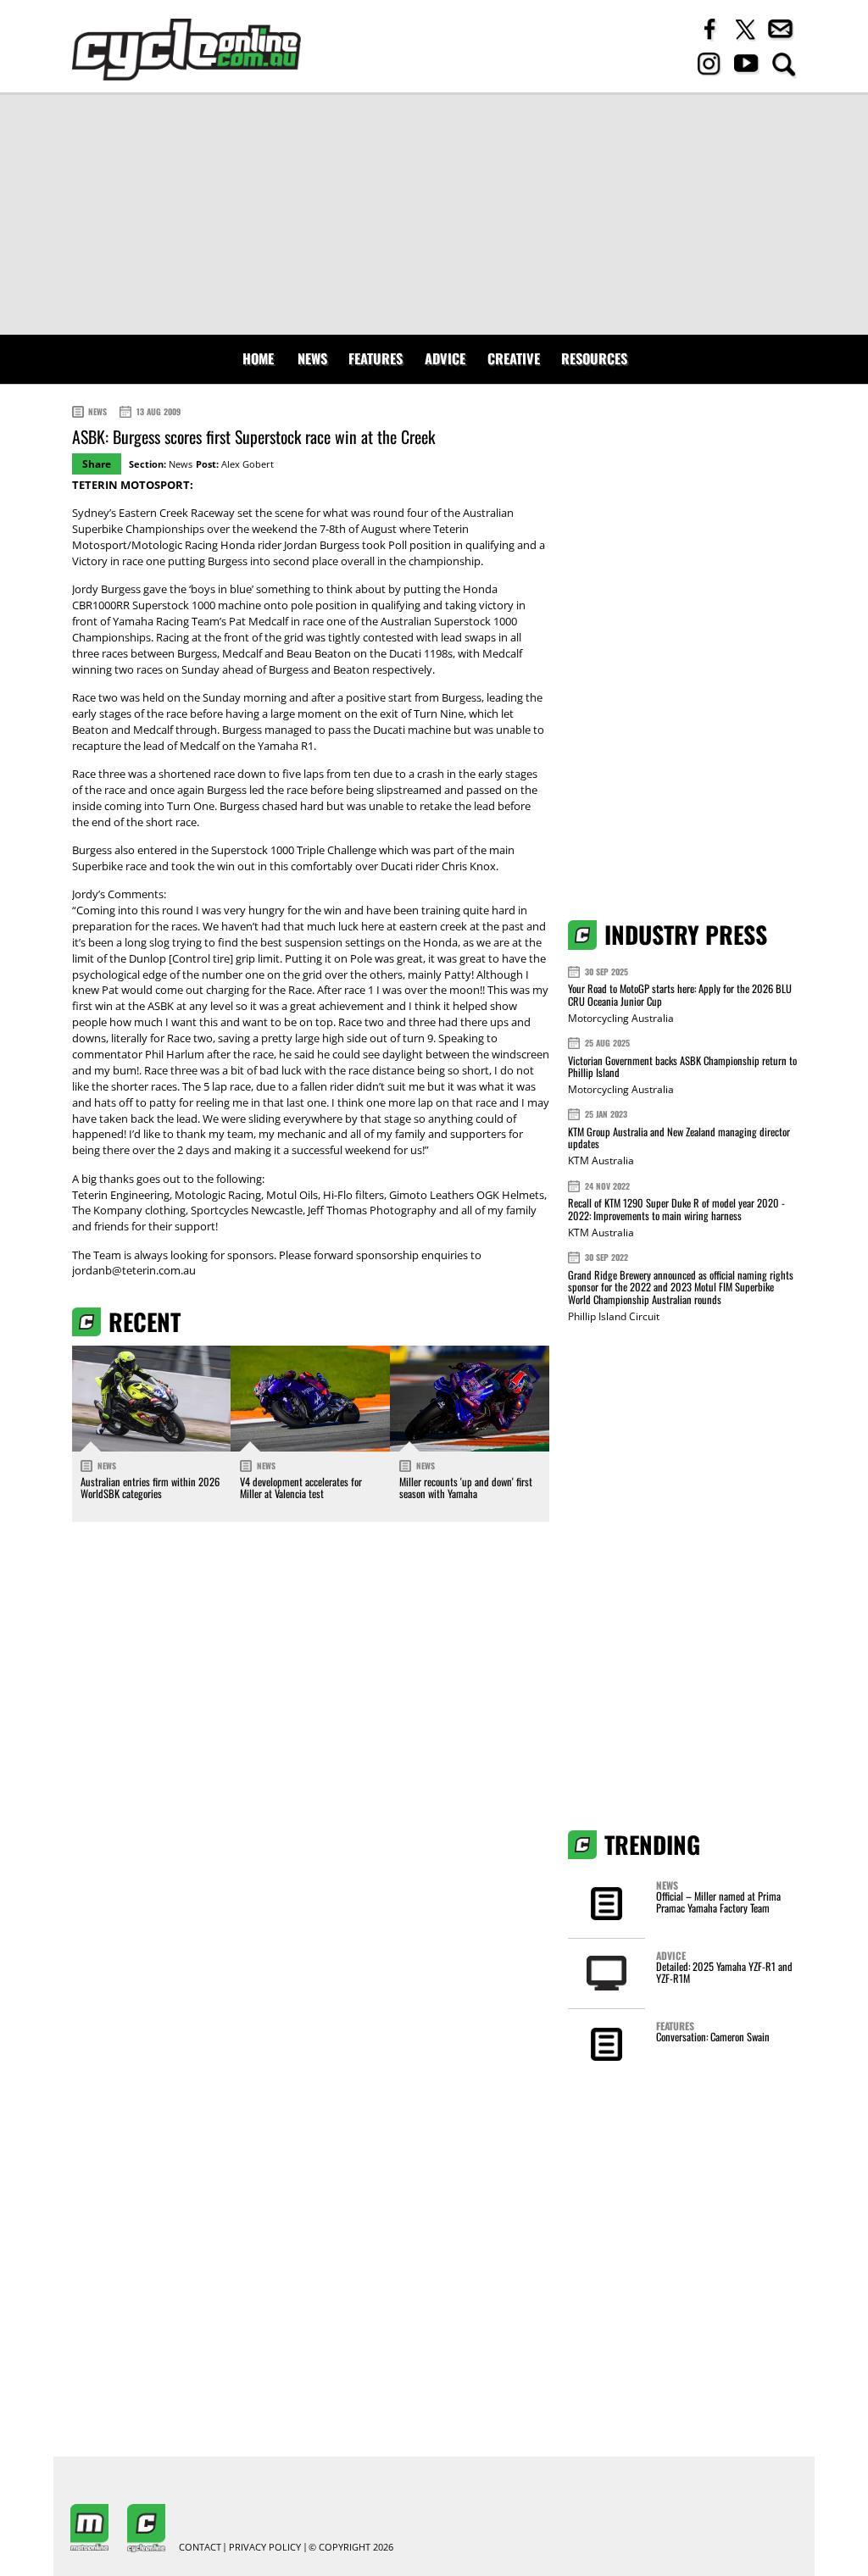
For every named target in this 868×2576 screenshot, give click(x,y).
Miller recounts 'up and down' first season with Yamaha (466, 1488)
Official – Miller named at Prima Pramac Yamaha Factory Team (718, 1902)
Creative (514, 358)
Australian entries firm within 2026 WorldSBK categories (150, 1488)
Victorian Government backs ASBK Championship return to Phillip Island (682, 1066)
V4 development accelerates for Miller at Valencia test (301, 1488)
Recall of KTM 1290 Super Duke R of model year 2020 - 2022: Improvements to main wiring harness (676, 1209)
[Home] (186, 50)
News (312, 358)
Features (376, 358)
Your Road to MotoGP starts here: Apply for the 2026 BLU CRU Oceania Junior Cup (680, 994)
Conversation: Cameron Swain (713, 2037)
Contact (200, 2548)
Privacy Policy (265, 2548)
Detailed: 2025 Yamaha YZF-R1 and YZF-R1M (724, 1972)
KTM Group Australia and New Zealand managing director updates (679, 1138)
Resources (594, 358)
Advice (445, 358)
